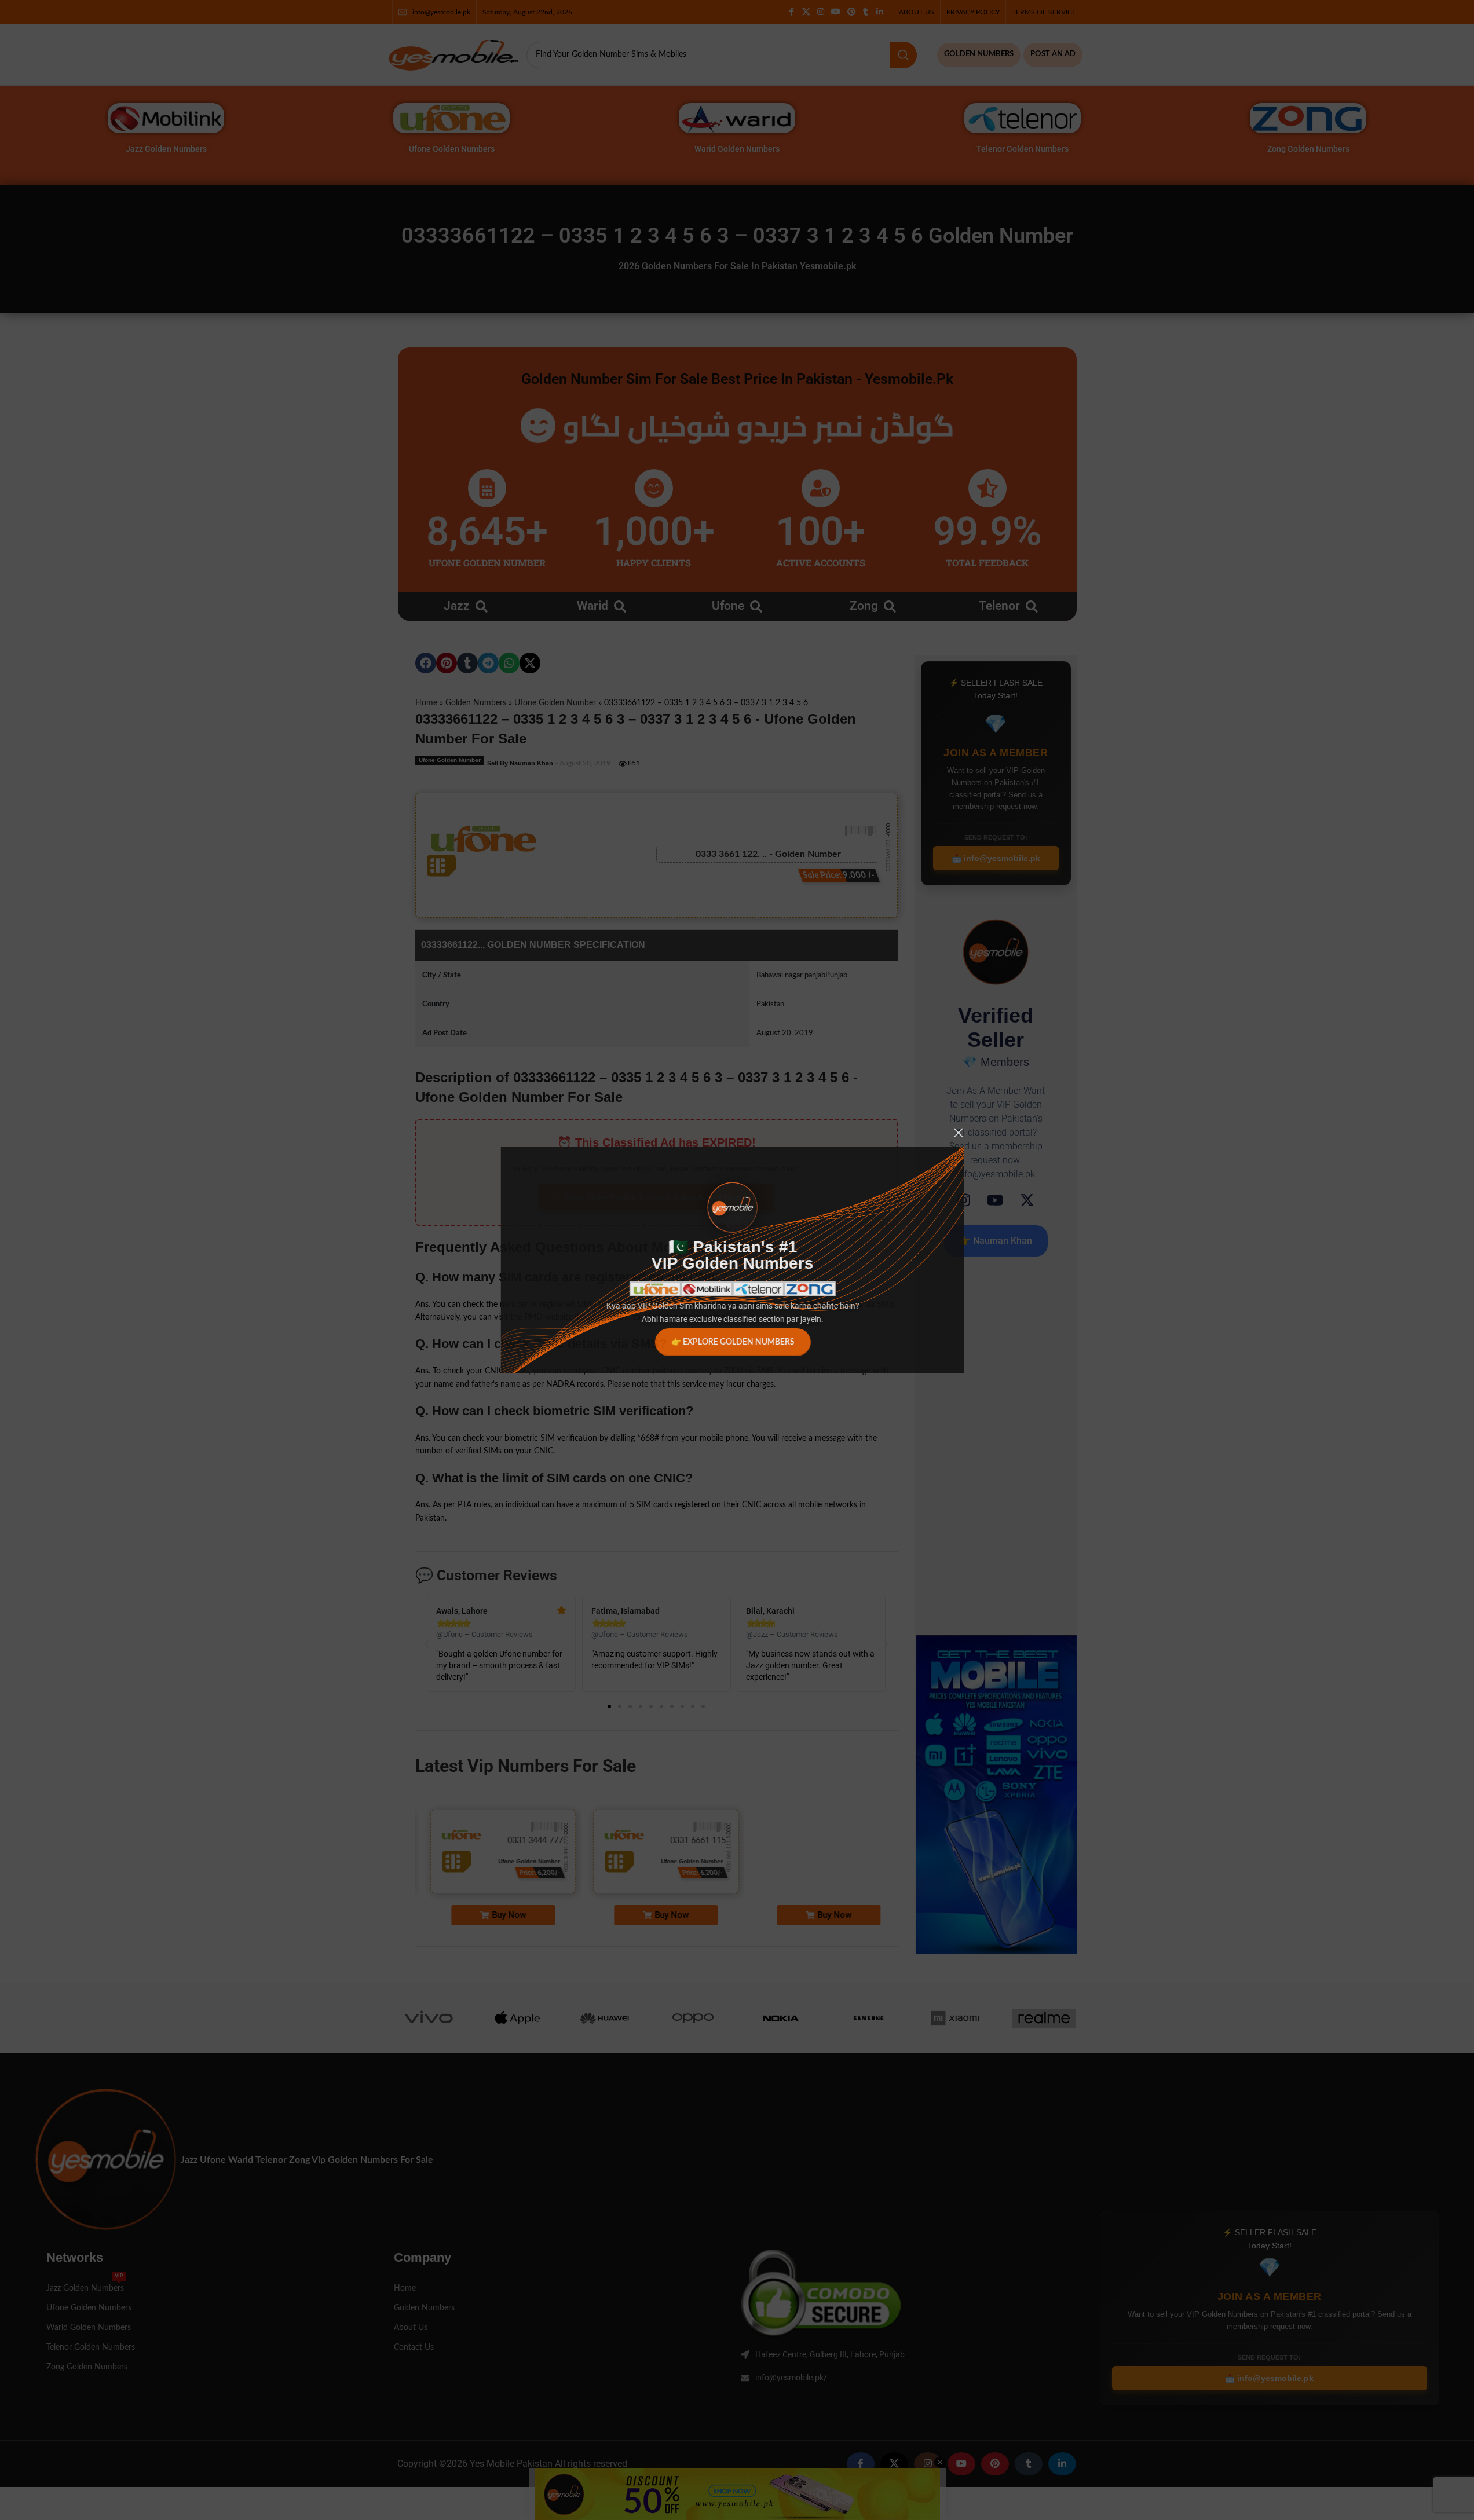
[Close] (963, 1133)
